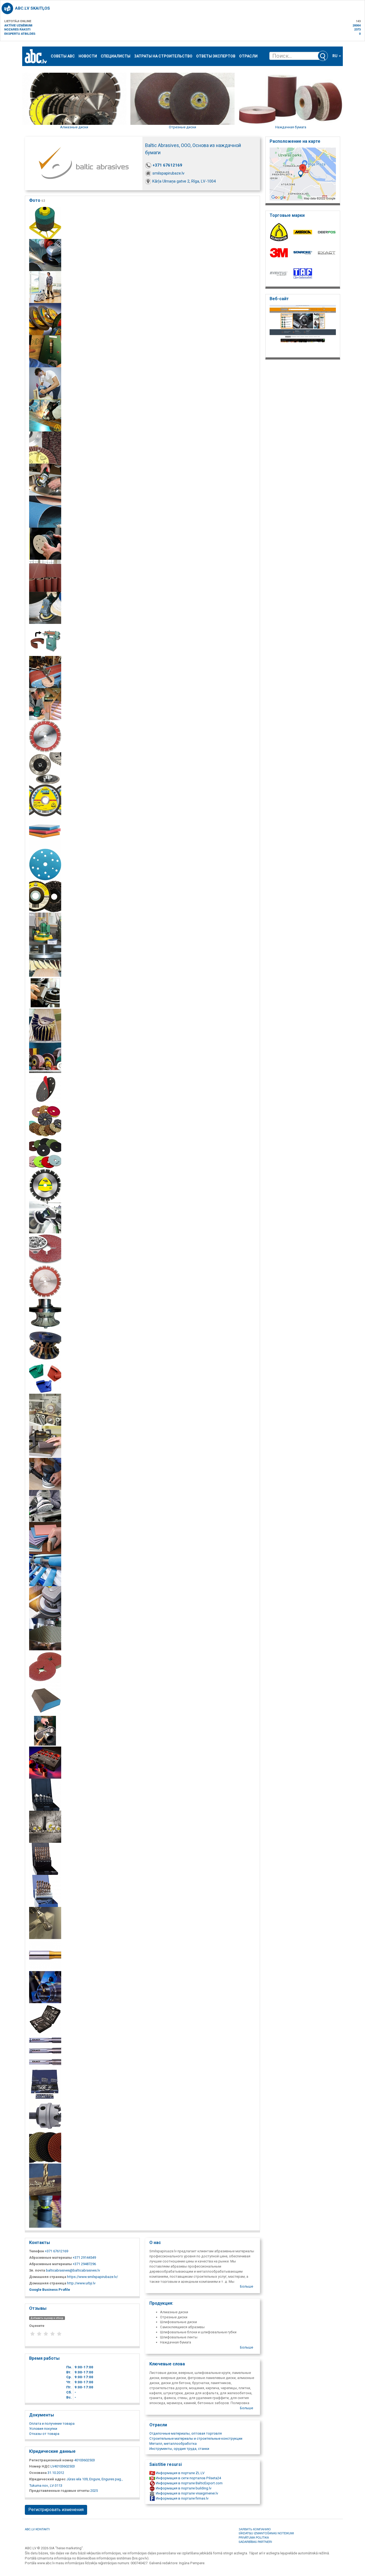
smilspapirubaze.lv (168, 173)
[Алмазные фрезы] (45, 1345)
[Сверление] (45, 1987)
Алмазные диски (74, 127)
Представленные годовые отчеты (59, 2491)
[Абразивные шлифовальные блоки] (45, 832)
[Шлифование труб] (45, 1730)
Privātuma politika (254, 2537)
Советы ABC (63, 56)
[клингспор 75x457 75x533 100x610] (45, 383)
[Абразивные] (45, 1057)
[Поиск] (323, 56)
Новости (88, 56)
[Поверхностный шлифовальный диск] (45, 2211)
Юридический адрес (47, 2479)
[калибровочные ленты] (45, 351)
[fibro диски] (45, 223)
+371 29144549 (84, 2258)
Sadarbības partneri (255, 2542)
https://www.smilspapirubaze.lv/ (92, 2277)
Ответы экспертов (216, 56)
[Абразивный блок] (45, 992)
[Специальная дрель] (45, 1955)
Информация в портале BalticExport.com (189, 2483)
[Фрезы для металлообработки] (45, 1923)
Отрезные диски (183, 127)
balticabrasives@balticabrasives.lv (73, 2270)
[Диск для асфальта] (45, 1185)
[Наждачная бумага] (45, 1570)
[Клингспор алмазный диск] (45, 1826)
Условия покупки (43, 2429)
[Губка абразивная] (45, 1441)
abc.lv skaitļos (32, 8)
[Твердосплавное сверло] (45, 2115)
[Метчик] (45, 2051)
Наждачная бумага (291, 127)
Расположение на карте (295, 141)
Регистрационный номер (51, 2460)
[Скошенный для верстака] (45, 640)
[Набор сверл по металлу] (45, 1891)
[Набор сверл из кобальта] (45, 1858)
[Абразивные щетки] (45, 1024)
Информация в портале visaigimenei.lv (187, 2493)
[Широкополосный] (45, 575)
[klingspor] (45, 447)
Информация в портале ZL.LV (180, 2473)
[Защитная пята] (45, 1089)
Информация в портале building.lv (183, 2488)
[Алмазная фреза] (45, 1313)
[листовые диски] (45, 479)
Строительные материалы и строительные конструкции (196, 2438)
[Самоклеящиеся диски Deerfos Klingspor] (45, 864)
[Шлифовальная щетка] (45, 1409)
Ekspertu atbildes (20, 34)
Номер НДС (39, 2466)
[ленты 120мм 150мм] (45, 511)
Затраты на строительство (163, 56)
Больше (246, 2286)
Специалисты (116, 56)
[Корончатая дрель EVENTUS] (45, 1762)
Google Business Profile (50, 2290)
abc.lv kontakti (37, 2529)
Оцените (37, 2326)
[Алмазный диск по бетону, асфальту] (45, 736)
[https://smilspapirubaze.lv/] (303, 330)
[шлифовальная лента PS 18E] (45, 672)
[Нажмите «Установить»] (45, 2083)
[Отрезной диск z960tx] (45, 800)
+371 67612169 (167, 165)
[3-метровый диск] (45, 1666)
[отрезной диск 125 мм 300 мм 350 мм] (45, 319)
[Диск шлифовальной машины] (45, 1474)
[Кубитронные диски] (45, 1249)
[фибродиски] (45, 255)
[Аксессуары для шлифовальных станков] (45, 1506)
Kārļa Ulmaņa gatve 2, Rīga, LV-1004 (184, 181)
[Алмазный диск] (45, 1281)
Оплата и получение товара (52, 2424)
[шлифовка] (45, 607)
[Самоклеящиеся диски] (45, 543)
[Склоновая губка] (45, 1538)
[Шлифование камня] (45, 1153)
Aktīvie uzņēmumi (18, 25)
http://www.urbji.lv (81, 2283)
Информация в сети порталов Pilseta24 (188, 2478)
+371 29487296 (84, 2264)
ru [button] (335, 56)
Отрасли (248, 56)
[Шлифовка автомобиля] (45, 1217)
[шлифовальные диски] (45, 704)
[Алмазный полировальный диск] (45, 2147)
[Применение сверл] (45, 2179)
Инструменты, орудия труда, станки (179, 2449)
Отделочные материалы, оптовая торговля (186, 2433)
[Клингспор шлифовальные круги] (45, 415)
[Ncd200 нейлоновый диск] (45, 896)
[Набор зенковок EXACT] (45, 1794)
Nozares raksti (17, 29)
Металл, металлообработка (173, 2444)
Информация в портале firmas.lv (182, 2498)
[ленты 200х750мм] (45, 928)
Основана (38, 2473)
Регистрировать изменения (56, 2510)
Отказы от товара (44, 2434)
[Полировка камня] (45, 1121)
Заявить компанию (255, 2529)
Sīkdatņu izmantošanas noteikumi (266, 2533)
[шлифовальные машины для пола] (45, 287)
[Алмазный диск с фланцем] (45, 768)
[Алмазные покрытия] (45, 1377)
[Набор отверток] (45, 2019)
